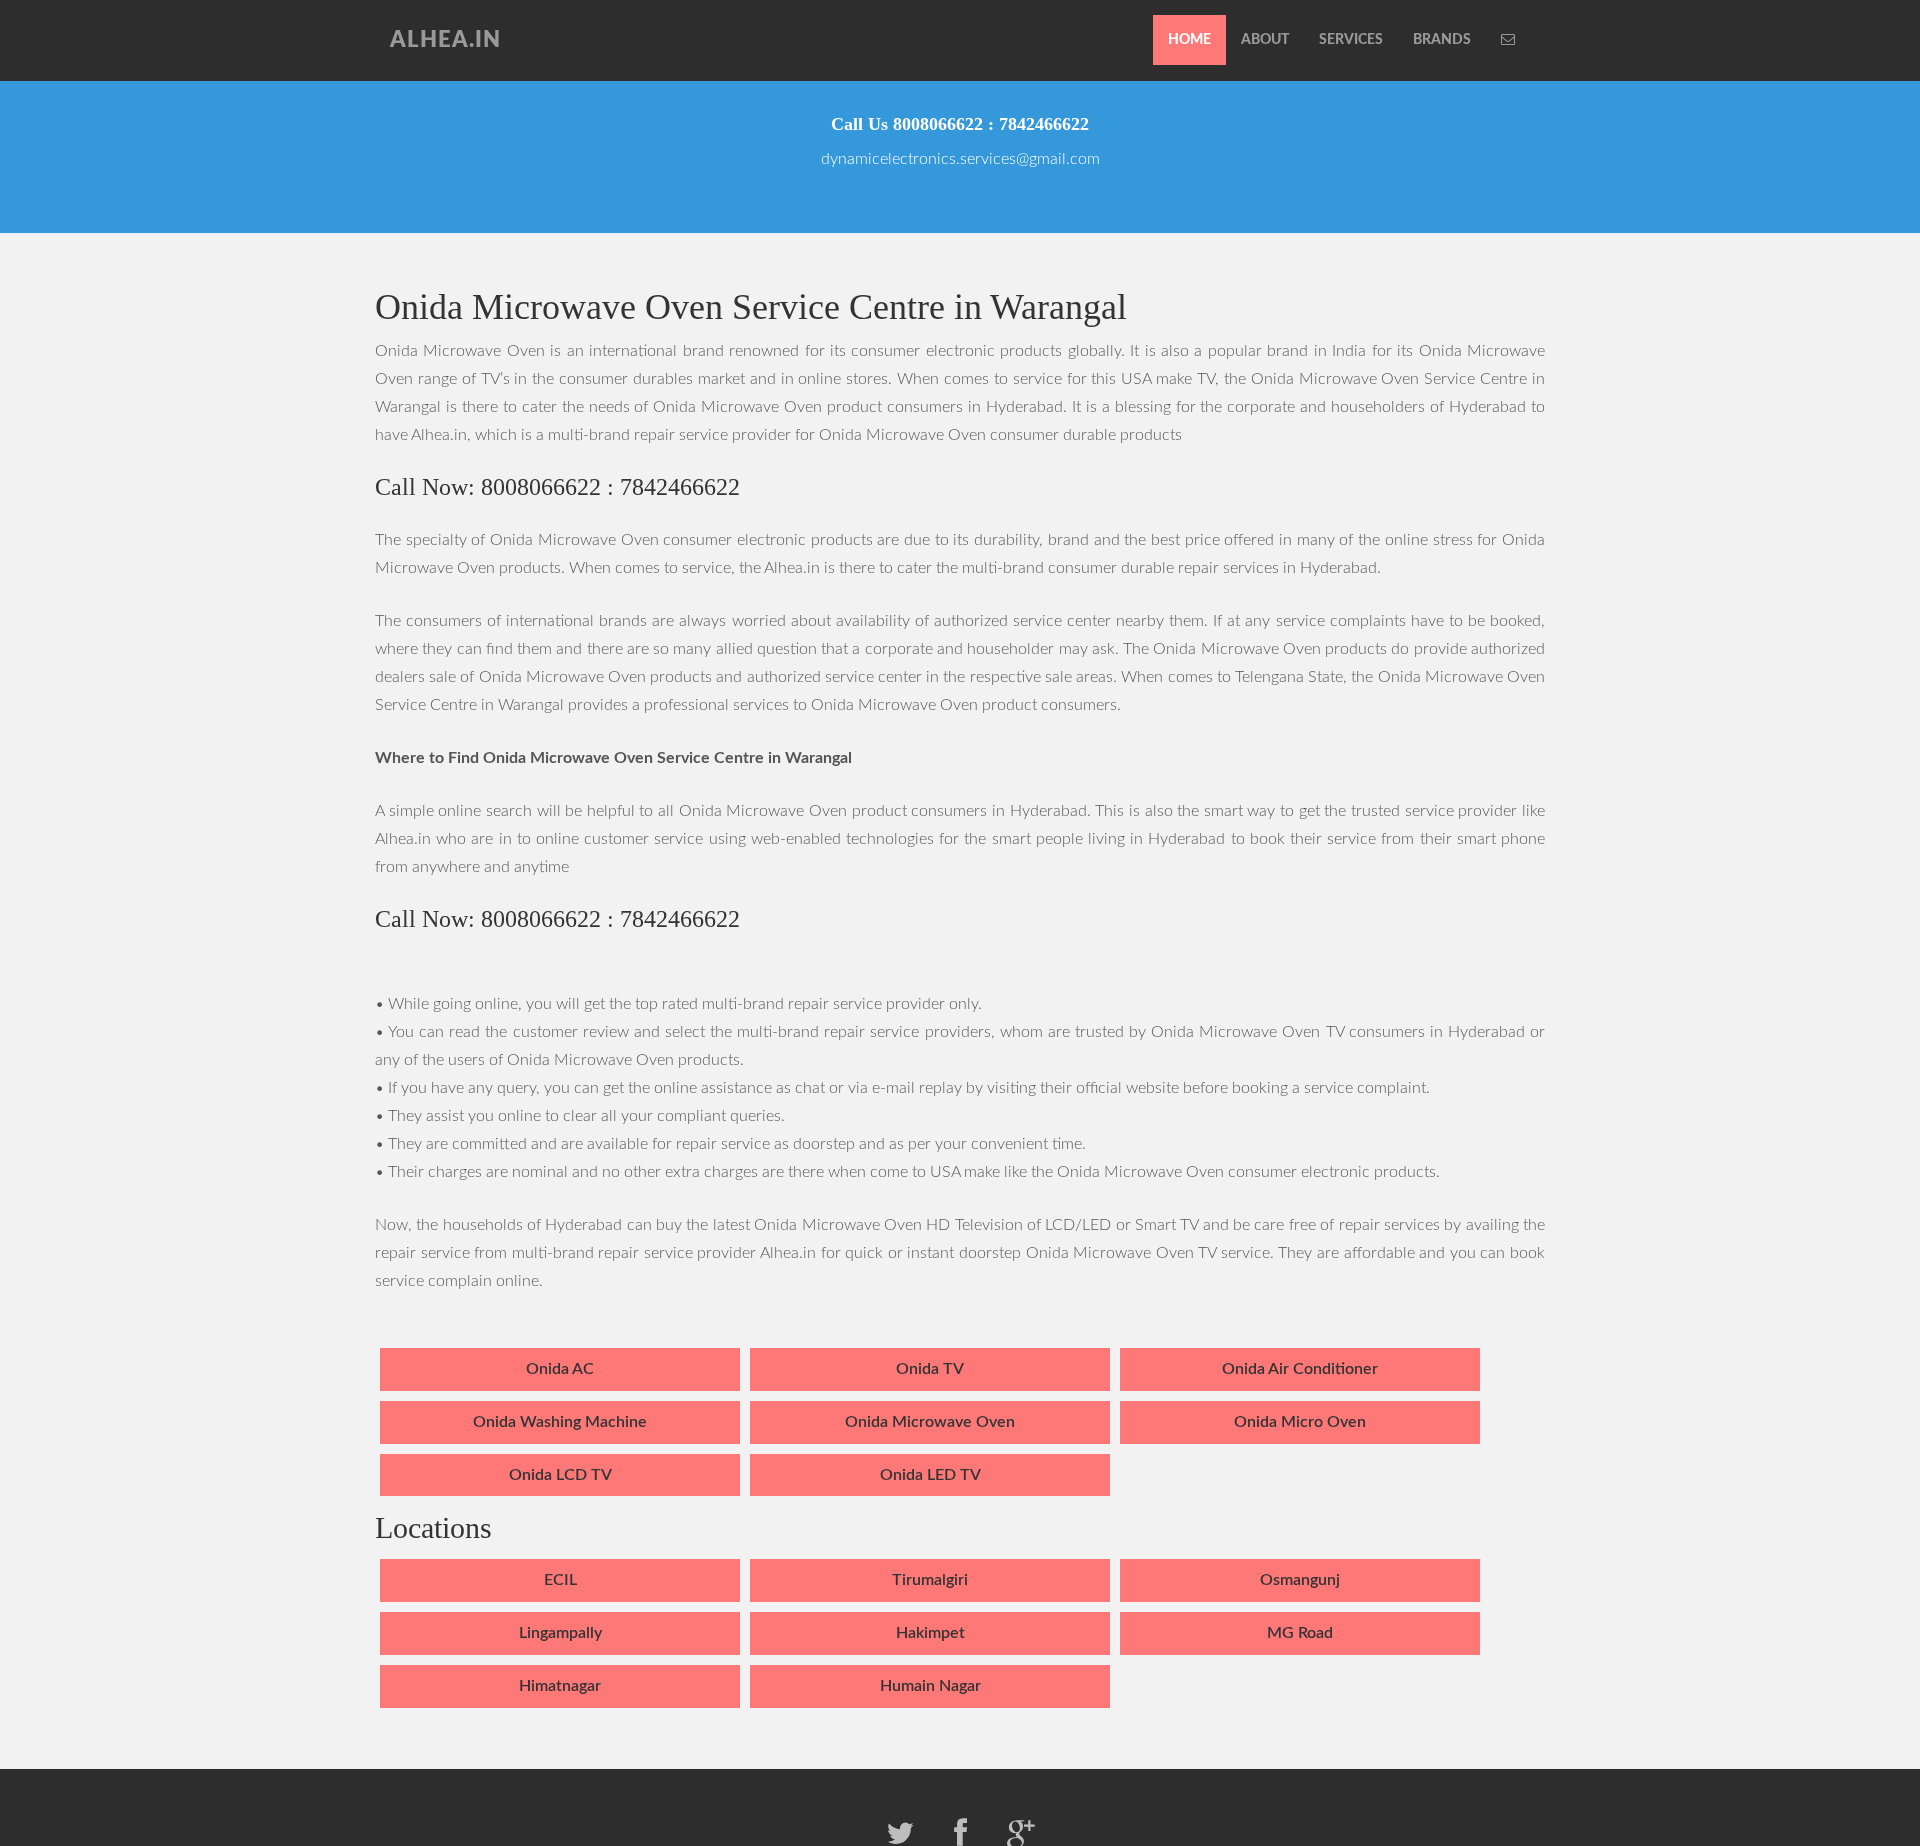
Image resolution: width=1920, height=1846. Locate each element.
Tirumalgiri (930, 1580)
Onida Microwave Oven (930, 1422)
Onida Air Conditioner (1300, 1369)
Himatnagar (560, 1686)
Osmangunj (1300, 1580)
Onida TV (930, 1369)
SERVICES (1351, 40)
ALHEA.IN (445, 40)
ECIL (560, 1580)
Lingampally (560, 1633)
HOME (1189, 40)
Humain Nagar (930, 1686)
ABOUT (1265, 40)
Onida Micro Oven (1300, 1422)
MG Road (1300, 1633)
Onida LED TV (930, 1475)
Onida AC (560, 1369)
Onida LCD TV (560, 1475)
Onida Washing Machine (560, 1422)
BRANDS (1442, 40)
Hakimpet (930, 1633)
